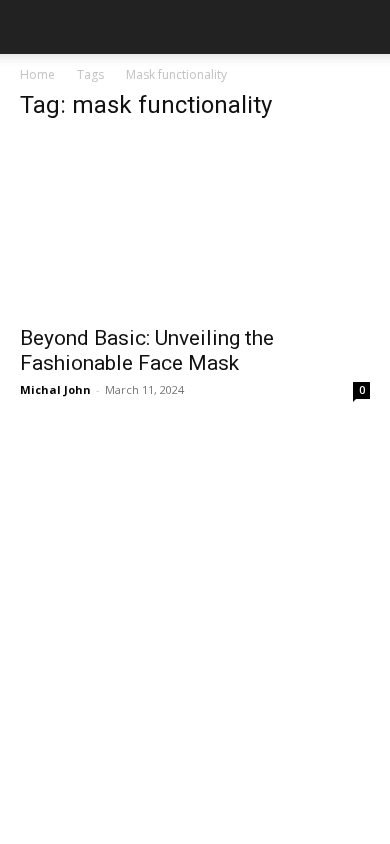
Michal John (55, 389)
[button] (34, 27)
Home (37, 74)
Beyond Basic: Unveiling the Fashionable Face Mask (147, 350)
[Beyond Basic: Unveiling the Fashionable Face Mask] (195, 226)
